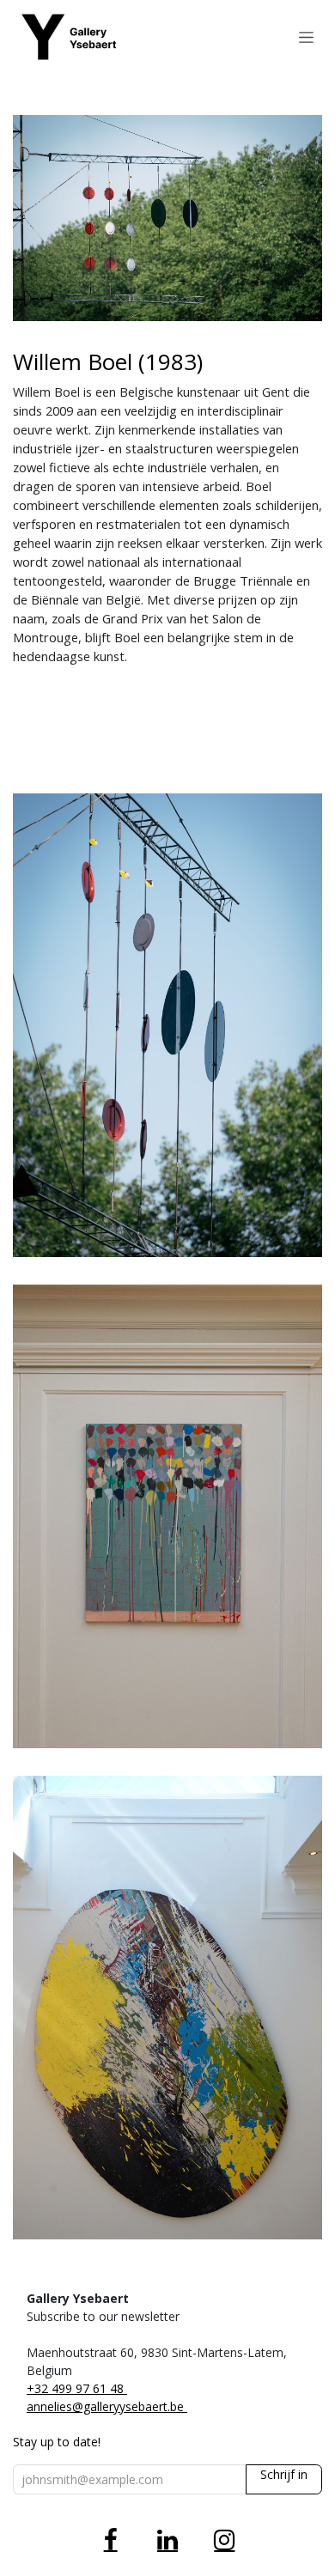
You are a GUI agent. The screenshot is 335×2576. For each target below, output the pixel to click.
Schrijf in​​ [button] (284, 2474)
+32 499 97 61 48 (77, 2388)
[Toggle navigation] (306, 37)
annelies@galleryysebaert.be (107, 2406)
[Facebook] (111, 2540)
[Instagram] (224, 2540)
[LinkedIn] (167, 2540)
